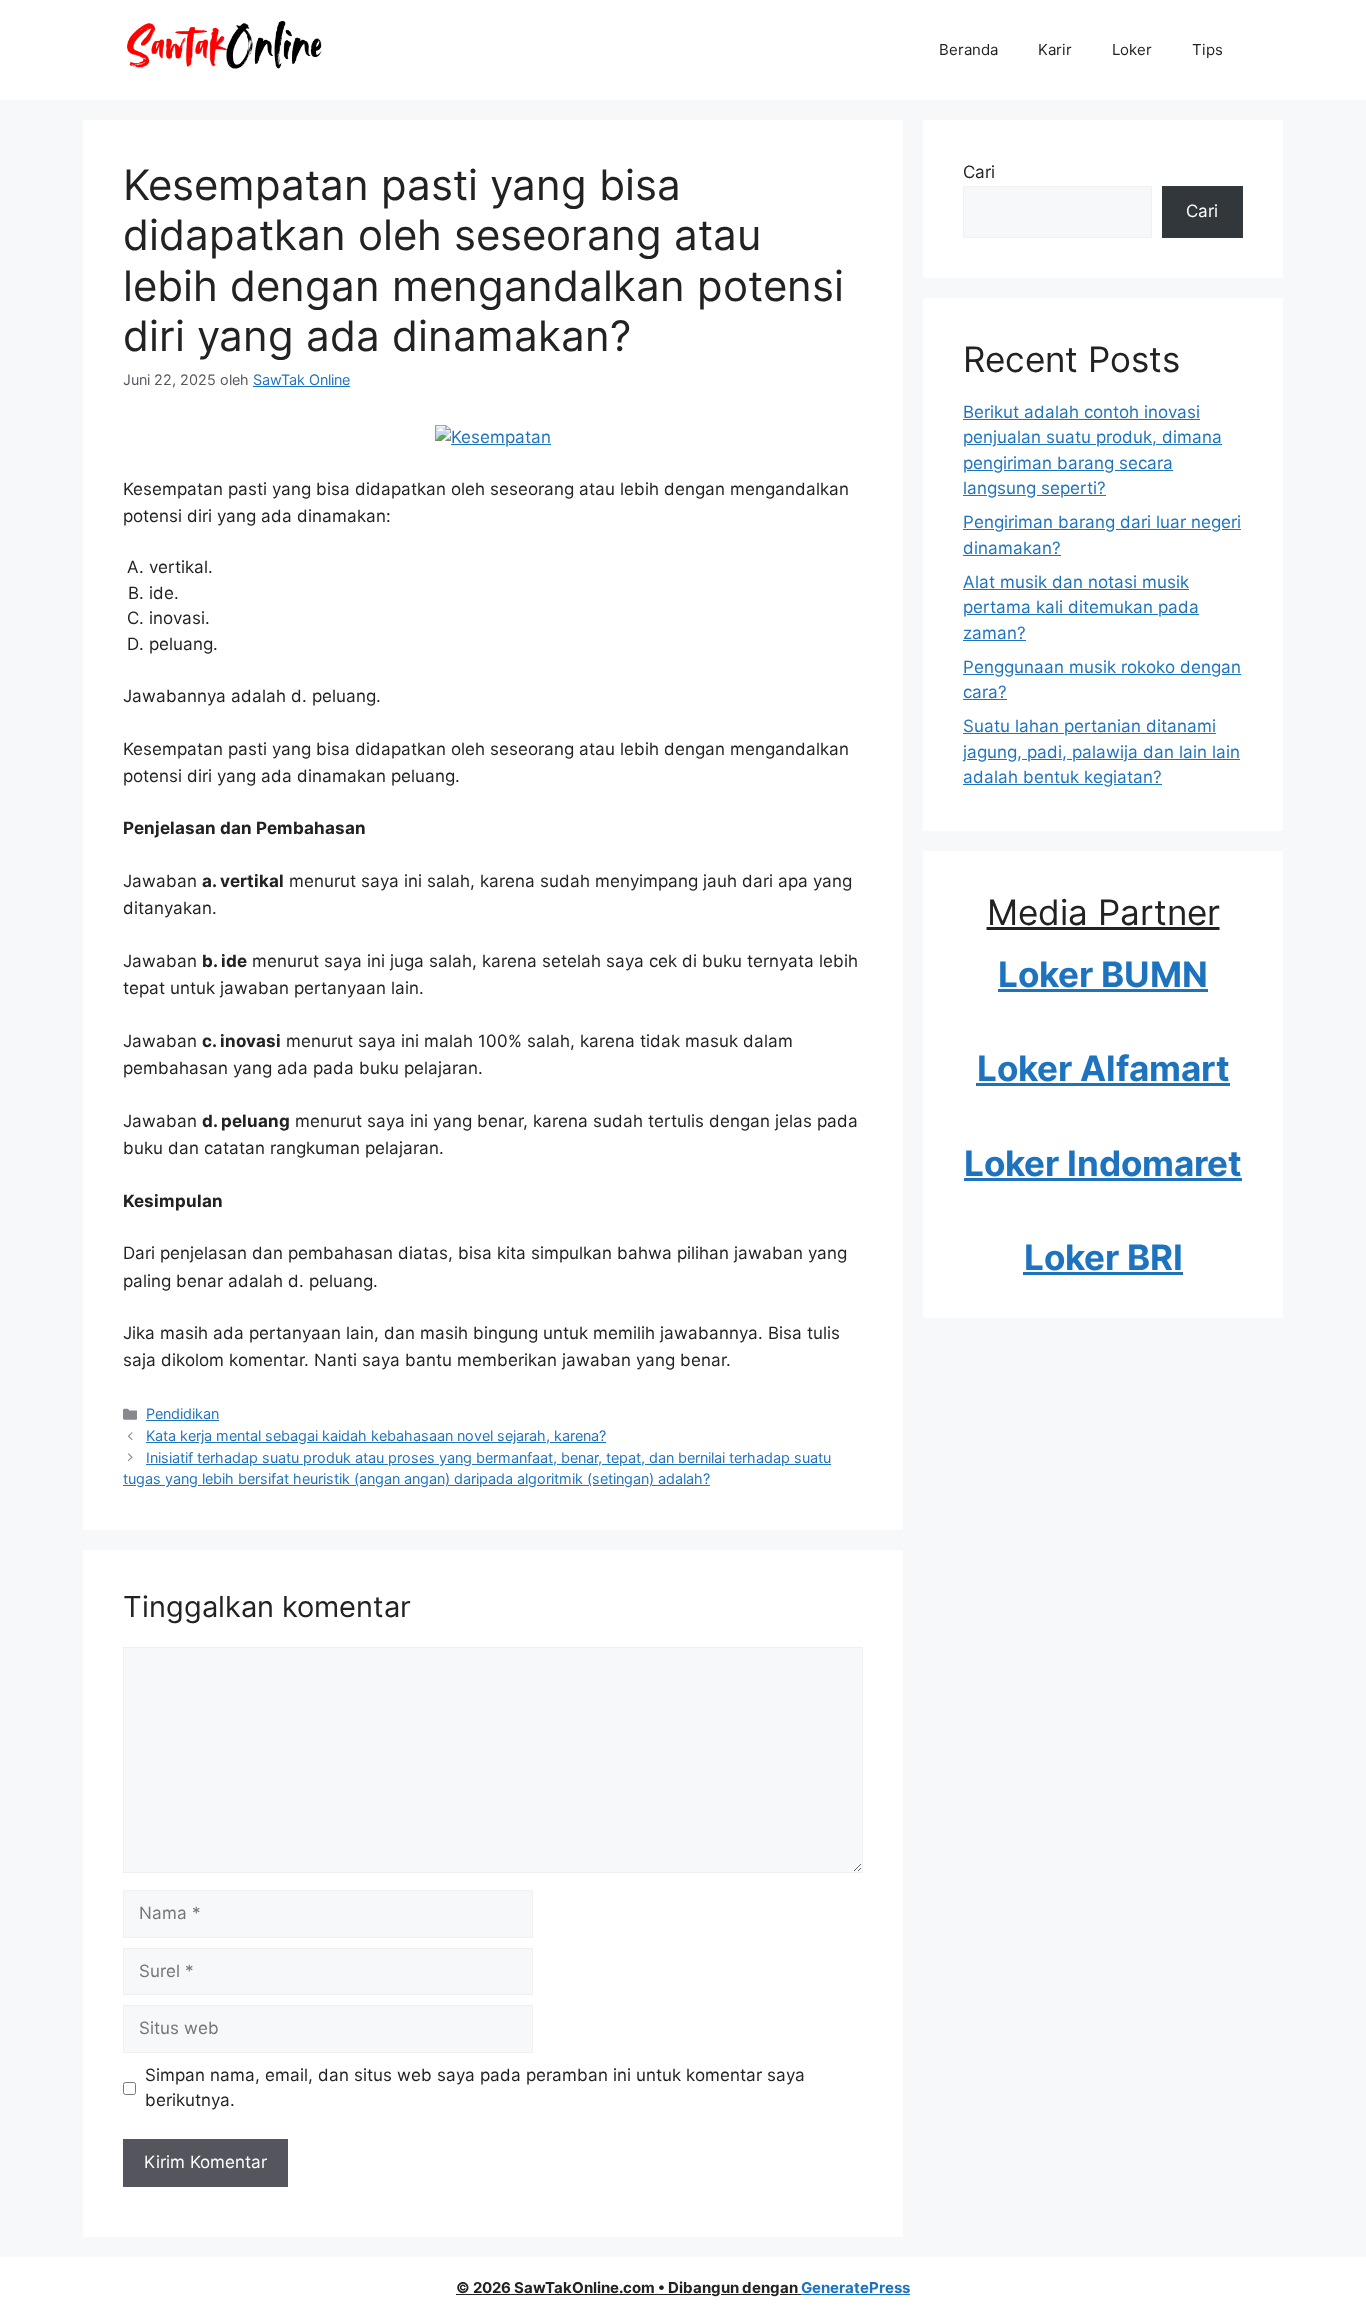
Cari (979, 172)
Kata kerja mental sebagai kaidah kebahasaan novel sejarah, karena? (376, 1435)
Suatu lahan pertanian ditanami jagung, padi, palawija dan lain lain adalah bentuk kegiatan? (1101, 751)
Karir (1055, 49)
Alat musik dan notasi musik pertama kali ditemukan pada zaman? (1081, 607)
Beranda (968, 49)
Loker (1132, 49)
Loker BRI (1103, 1257)
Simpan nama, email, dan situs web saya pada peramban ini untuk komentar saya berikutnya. (475, 2088)
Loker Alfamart (1103, 1068)
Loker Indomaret (1103, 1163)
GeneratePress (855, 2287)
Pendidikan (182, 1413)
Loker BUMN (1103, 974)
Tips (1207, 49)
